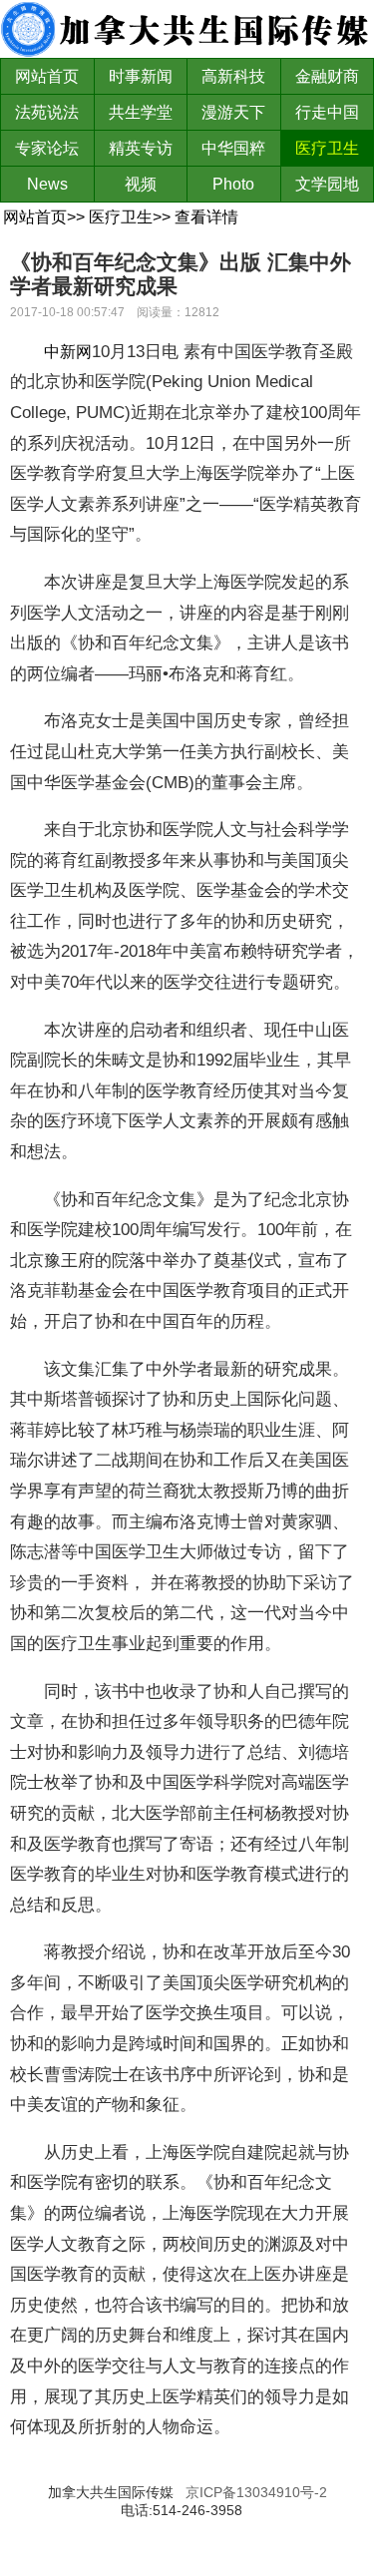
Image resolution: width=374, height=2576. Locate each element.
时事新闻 (141, 76)
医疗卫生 (327, 148)
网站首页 (47, 76)
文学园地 (327, 184)
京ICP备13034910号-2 (256, 2492)
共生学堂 (141, 112)
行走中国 (327, 112)
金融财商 (327, 76)
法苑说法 (47, 112)
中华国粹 (233, 148)
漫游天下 (233, 112)
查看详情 (206, 217)
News (47, 184)
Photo (233, 184)
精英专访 (141, 148)
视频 (141, 184)
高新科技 (233, 76)
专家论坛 (47, 148)
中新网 (68, 352)
